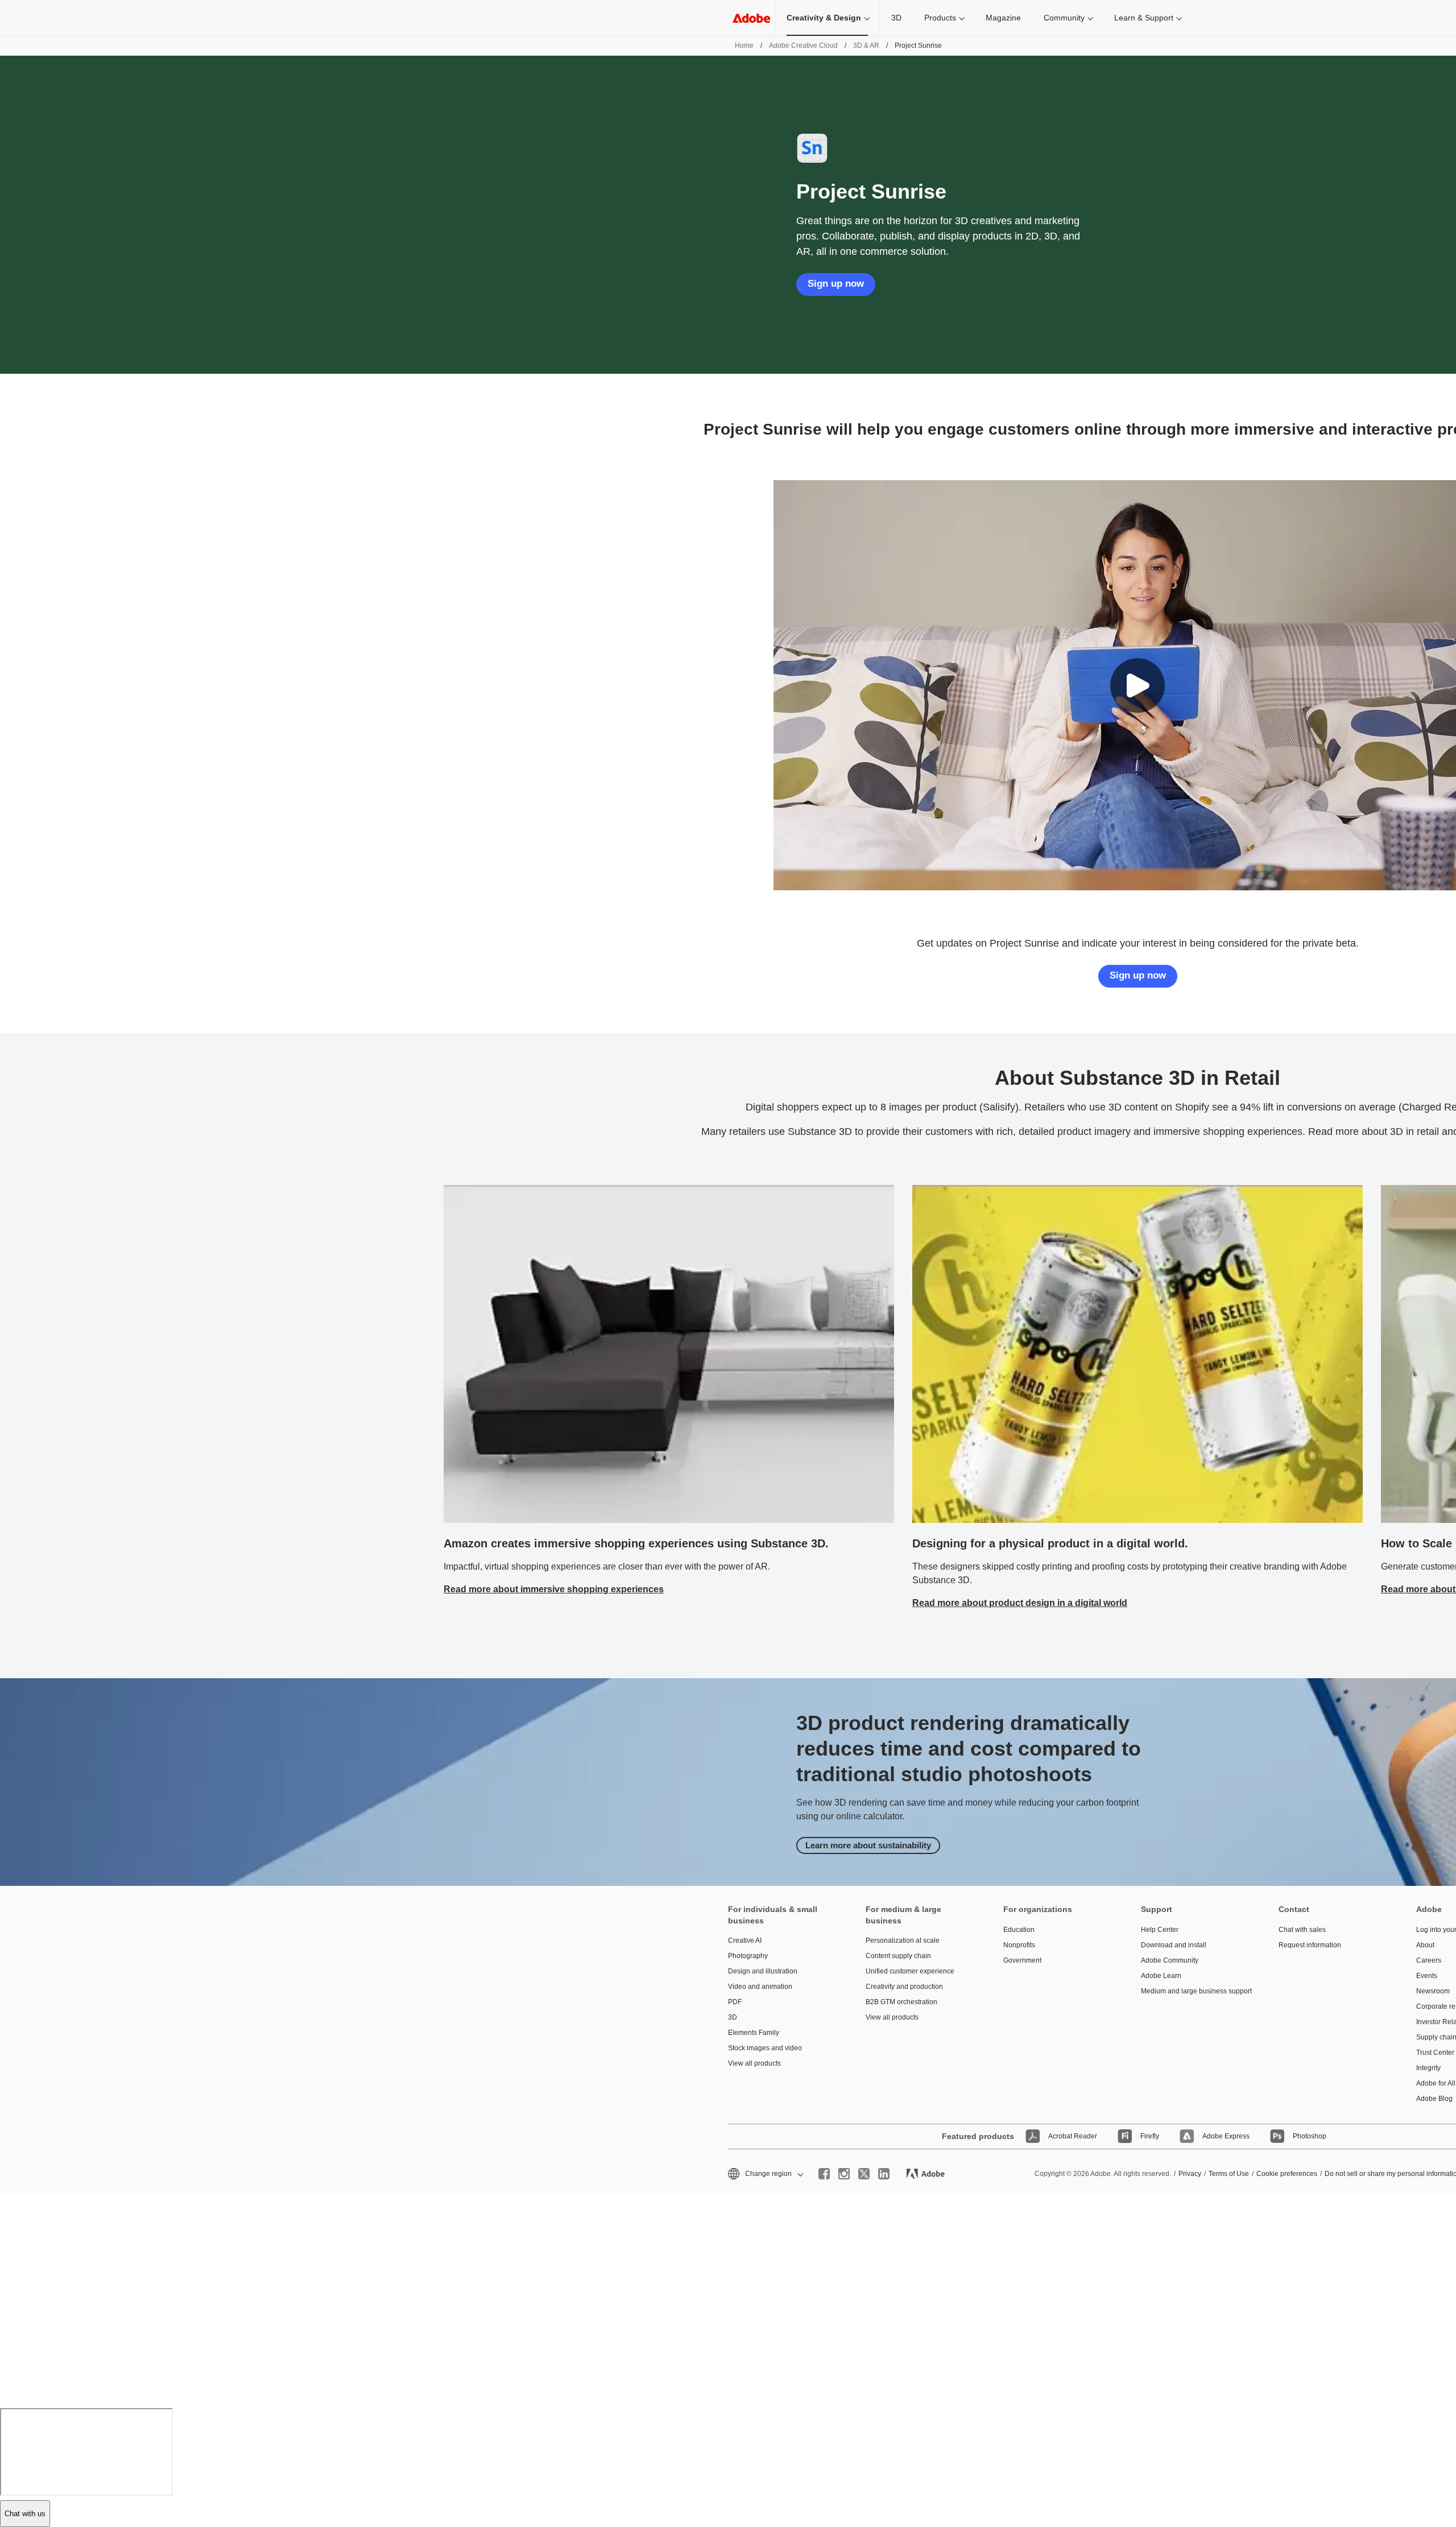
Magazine (1003, 18)
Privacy (1190, 2174)
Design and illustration (763, 1971)
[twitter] (864, 2174)
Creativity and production (904, 1987)
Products (940, 18)
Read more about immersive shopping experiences (554, 1589)
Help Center (1160, 1930)
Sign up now (836, 284)
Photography (748, 1956)
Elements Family (754, 2033)
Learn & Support (1144, 18)
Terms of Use (1229, 2174)
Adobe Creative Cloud (803, 46)
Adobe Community (1170, 1960)
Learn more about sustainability (868, 1845)
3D (896, 18)
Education (1019, 1930)
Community (1064, 18)
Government (1022, 1960)
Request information (1310, 1945)
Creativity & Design (824, 18)
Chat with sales (1302, 1930)
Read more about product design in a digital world (1020, 1603)
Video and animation (760, 1987)
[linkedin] (884, 2174)
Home (744, 46)
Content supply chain (898, 1956)
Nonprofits (1019, 1945)
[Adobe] (751, 18)
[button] (1137, 686)
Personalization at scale (903, 1940)
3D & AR (866, 46)
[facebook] (824, 2174)
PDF (735, 2002)
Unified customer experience (910, 1971)
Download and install (1174, 1945)
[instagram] (844, 2174)
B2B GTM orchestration (901, 2002)
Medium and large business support (1193, 1991)
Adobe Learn (1161, 1976)
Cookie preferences (1287, 2174)
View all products (754, 2063)
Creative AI (745, 1940)
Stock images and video (765, 2048)
